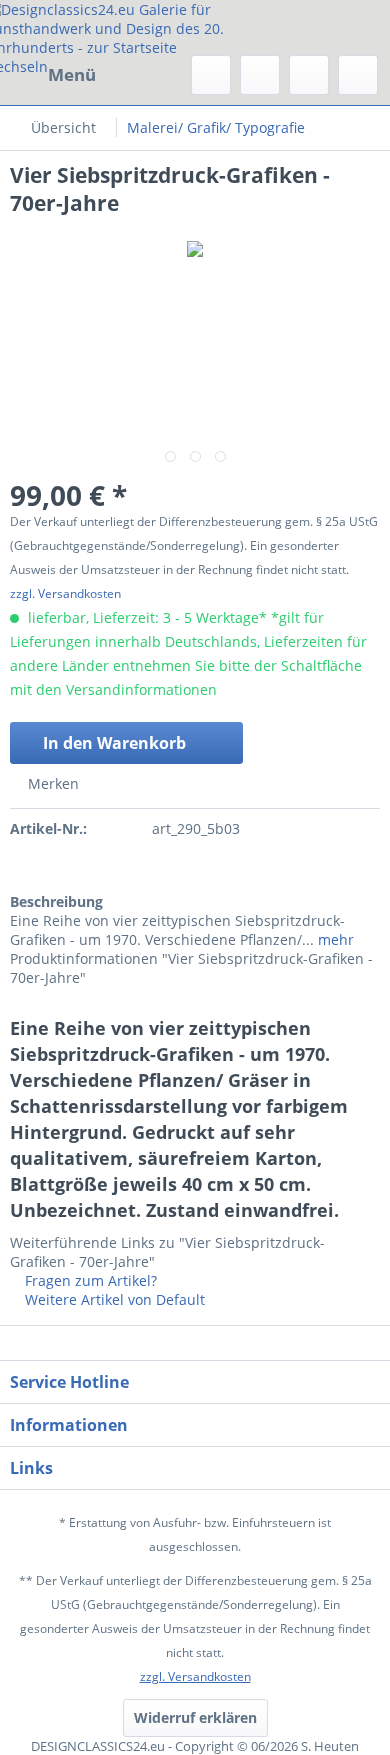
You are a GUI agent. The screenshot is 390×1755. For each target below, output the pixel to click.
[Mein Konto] (309, 75)
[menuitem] (53, 75)
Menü (72, 74)
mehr (334, 939)
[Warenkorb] (358, 75)
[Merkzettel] (260, 75)
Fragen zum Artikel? (89, 1280)
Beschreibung (56, 901)
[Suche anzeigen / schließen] (211, 75)
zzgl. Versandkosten (65, 593)
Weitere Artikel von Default (113, 1299)
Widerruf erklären (195, 1717)
